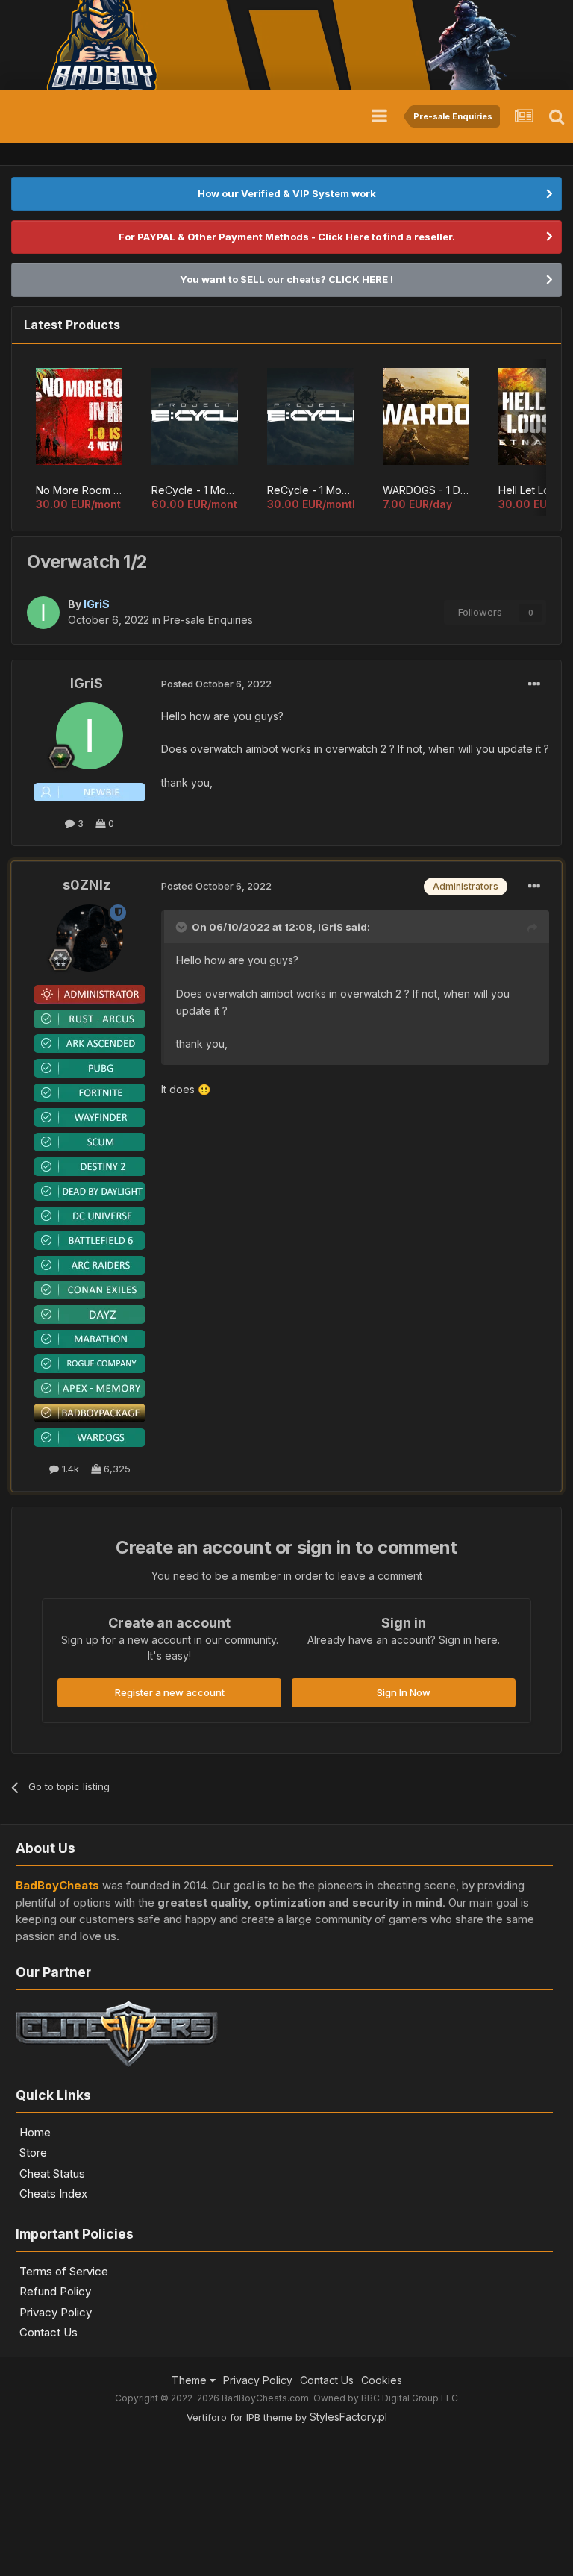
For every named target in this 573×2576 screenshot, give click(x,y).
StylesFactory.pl (348, 2417)
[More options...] (534, 684)
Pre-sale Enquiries (208, 620)
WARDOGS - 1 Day (426, 490)
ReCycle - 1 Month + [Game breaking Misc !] (195, 490)
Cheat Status (52, 2173)
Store (33, 2153)
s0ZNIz (87, 885)
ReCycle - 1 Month (310, 490)
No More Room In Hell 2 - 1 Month (79, 490)
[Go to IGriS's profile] (43, 613)
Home (35, 2132)
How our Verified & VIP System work (287, 193)
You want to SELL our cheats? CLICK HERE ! (286, 279)
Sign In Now (404, 1692)
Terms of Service (64, 2271)
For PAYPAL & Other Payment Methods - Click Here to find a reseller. (287, 237)
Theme (191, 2380)
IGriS (87, 683)
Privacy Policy (56, 2312)
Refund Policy (55, 2291)
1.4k (69, 1469)
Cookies (382, 2380)
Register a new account (170, 1692)
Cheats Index (53, 2194)
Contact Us (48, 2332)
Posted (216, 684)
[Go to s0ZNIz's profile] (90, 938)
